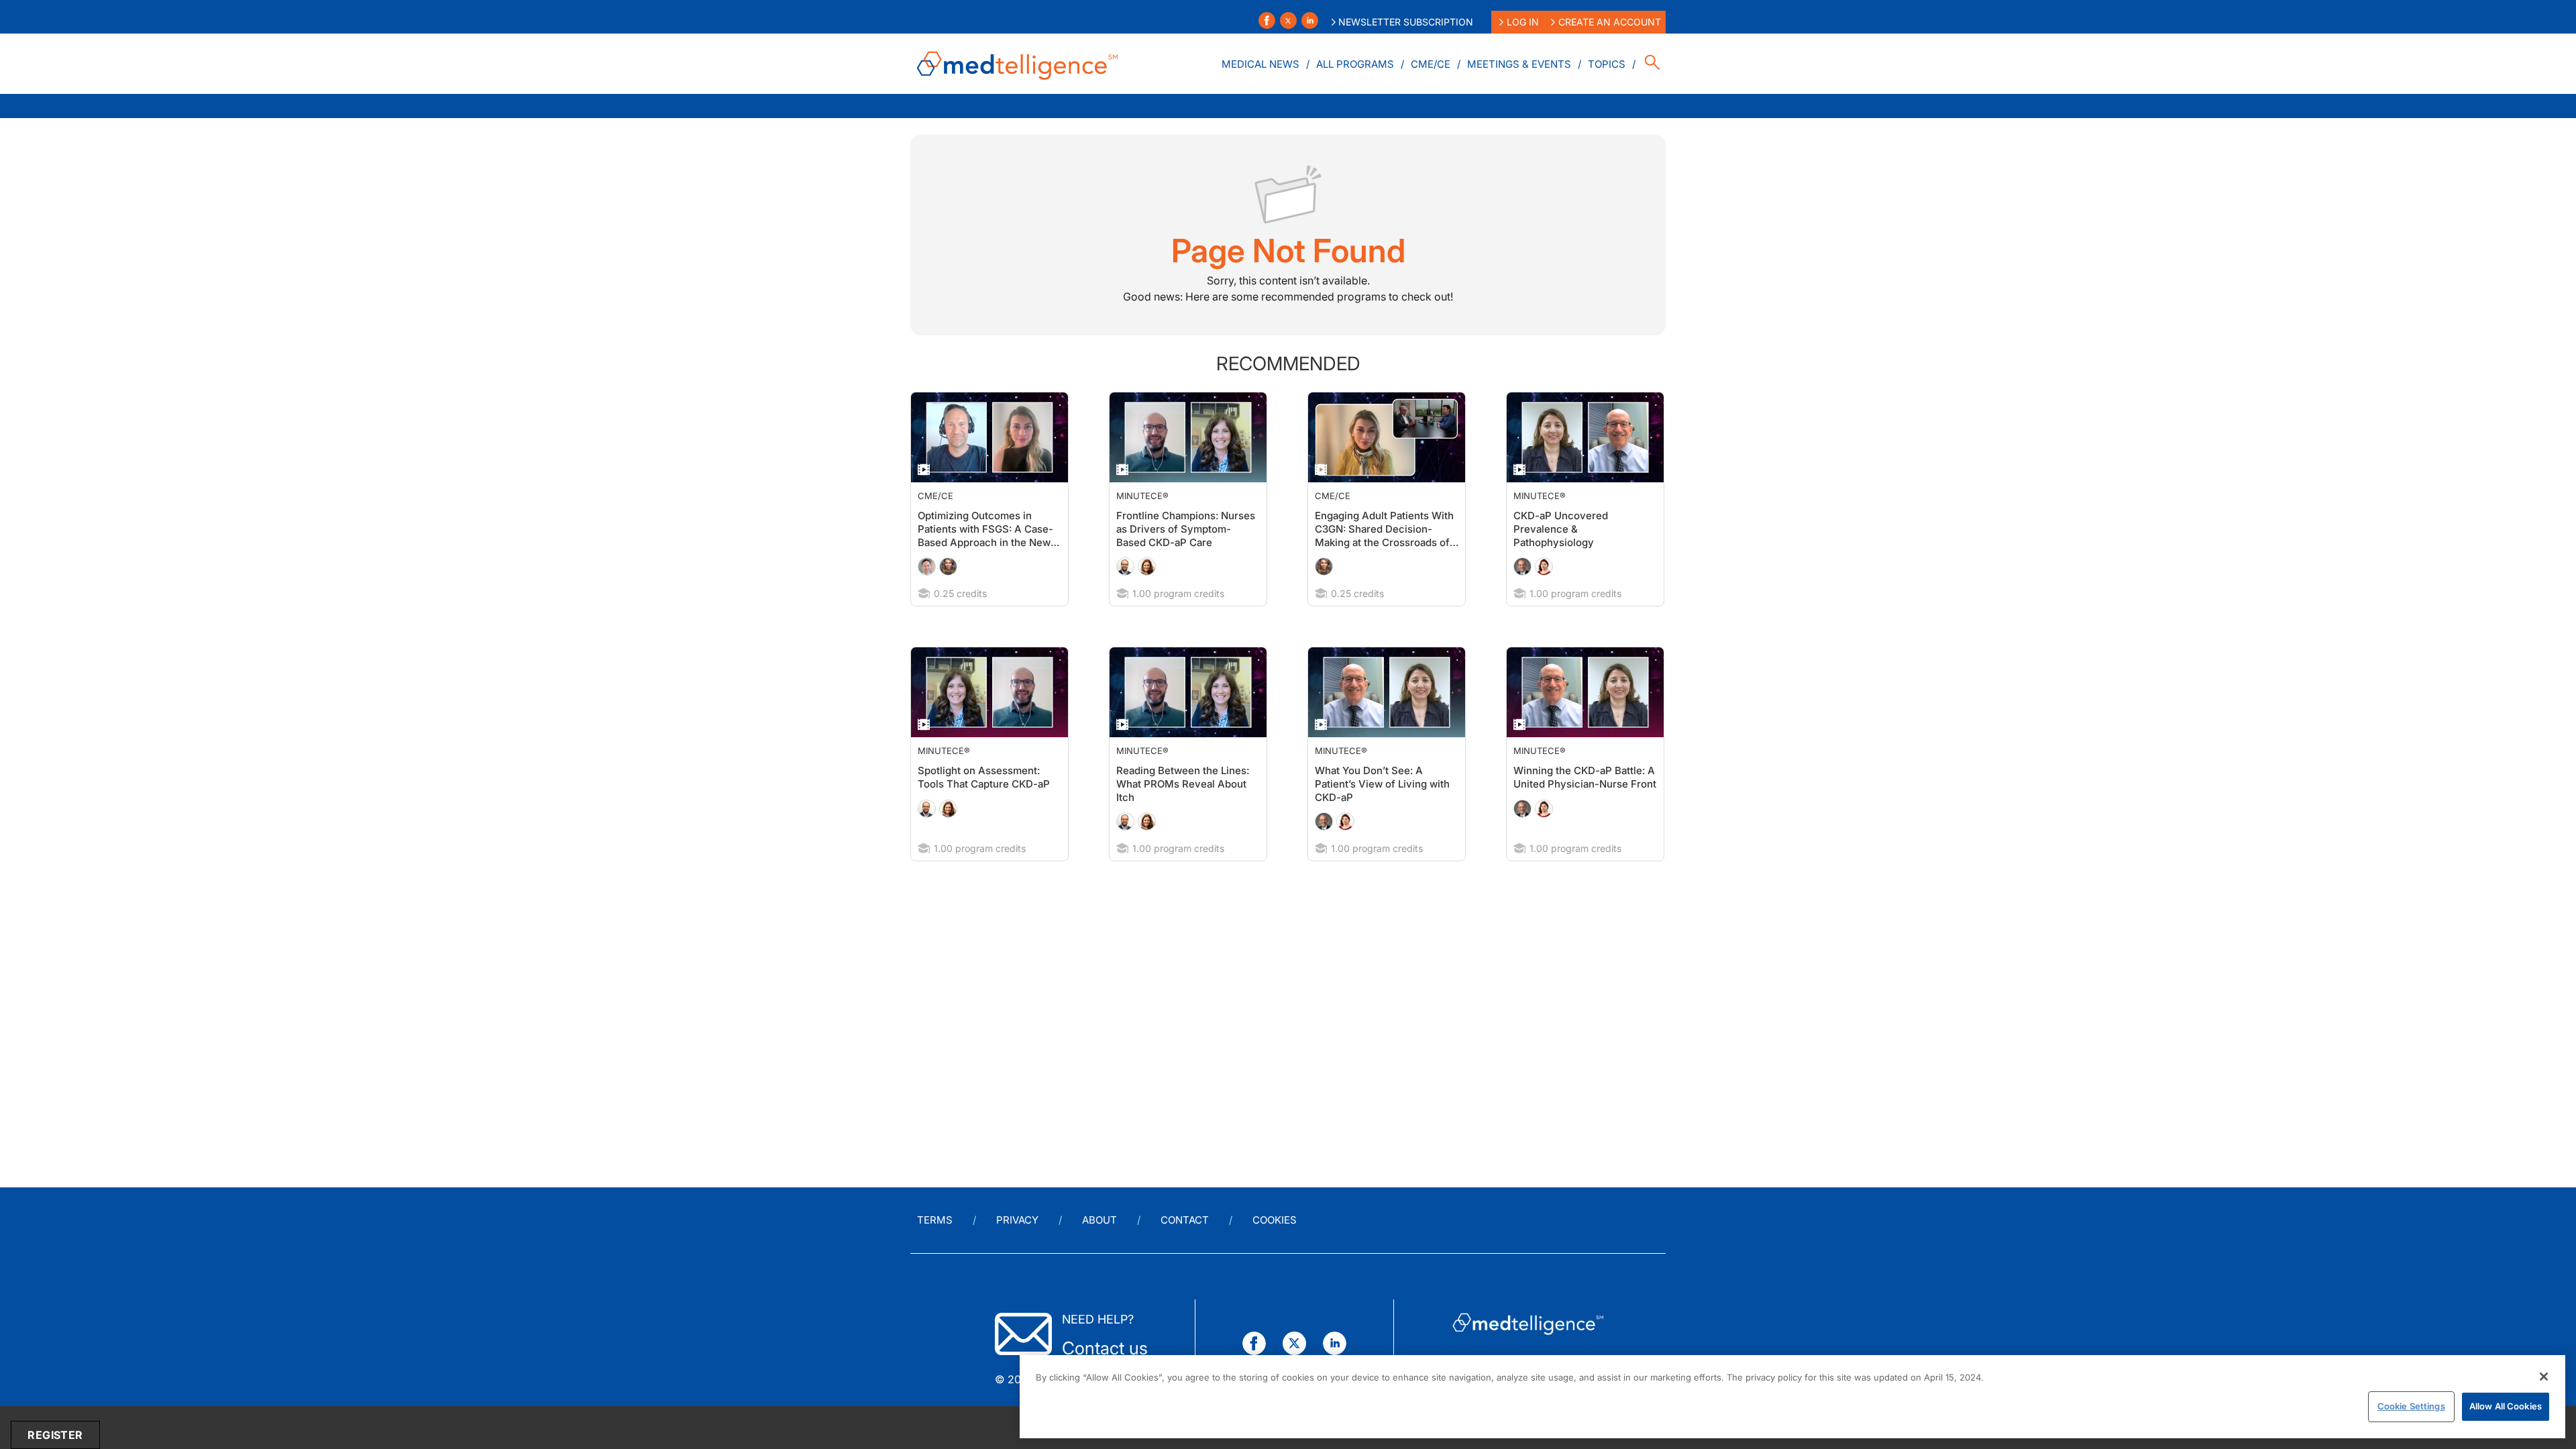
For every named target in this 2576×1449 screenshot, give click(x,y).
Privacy (1017, 1220)
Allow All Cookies (2506, 1406)
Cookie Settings (2411, 1406)
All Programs (1355, 64)
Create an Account (1610, 22)
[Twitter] (1288, 20)
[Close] (2544, 1377)
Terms (935, 1220)
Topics (1607, 64)
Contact (1185, 1220)
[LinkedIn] (1310, 20)
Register (55, 1435)
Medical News (1260, 64)
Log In (1523, 22)
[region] (1792, 1397)
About (1099, 1220)
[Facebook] (1267, 20)
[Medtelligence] (1018, 64)
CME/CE (1431, 64)
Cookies (1275, 1220)
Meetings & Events (1519, 64)
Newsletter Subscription (1406, 22)
